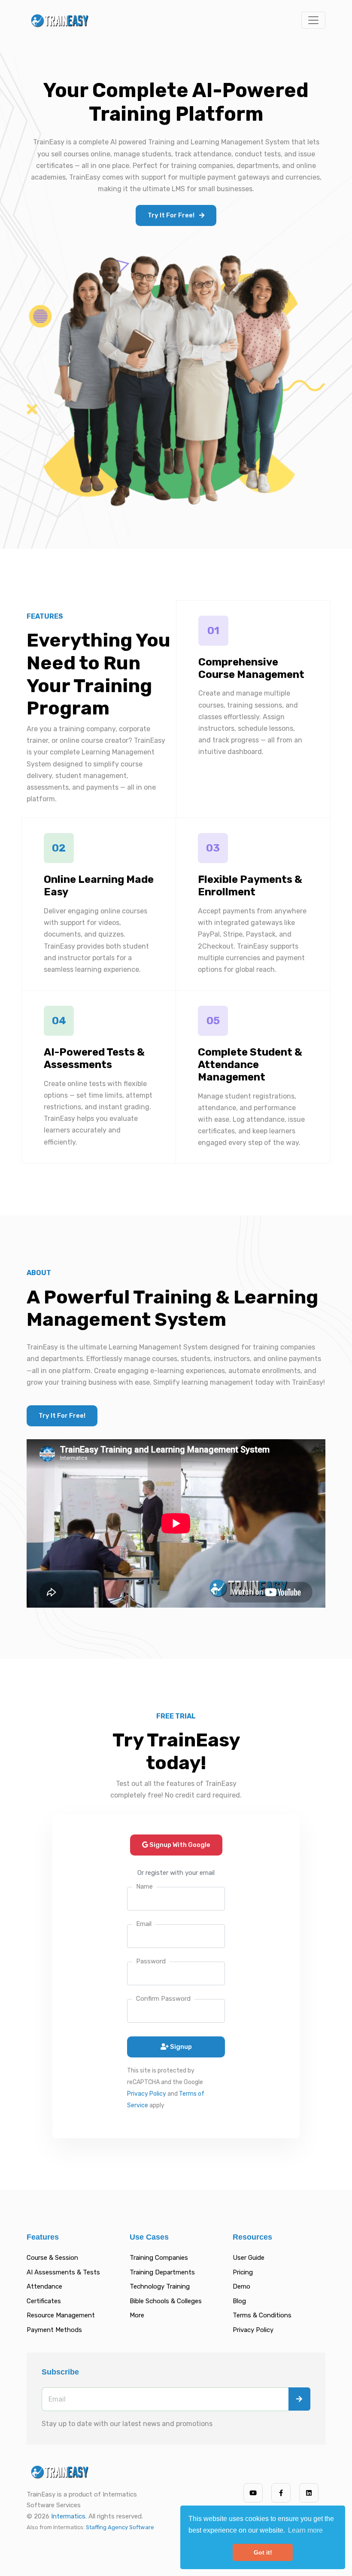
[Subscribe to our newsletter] (299, 2399)
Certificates (44, 2301)
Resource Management (61, 2315)
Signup (181, 2047)
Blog (239, 2301)
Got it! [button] (263, 2552)
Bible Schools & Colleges (166, 2301)
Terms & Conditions (262, 2315)
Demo (241, 2286)
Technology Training (160, 2286)
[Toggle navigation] (313, 20)
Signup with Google (179, 1845)
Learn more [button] (305, 2530)
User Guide (249, 2258)
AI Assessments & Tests (63, 2272)
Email (144, 1924)
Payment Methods (54, 2330)
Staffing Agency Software (120, 2527)
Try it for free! (172, 215)
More (137, 2315)
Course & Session (52, 2258)
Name (144, 1886)
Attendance (44, 2286)
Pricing (243, 2272)
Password (151, 1961)
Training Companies (159, 2258)
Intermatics (68, 2516)
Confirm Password (163, 1999)
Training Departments (162, 2272)
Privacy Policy (147, 2094)
